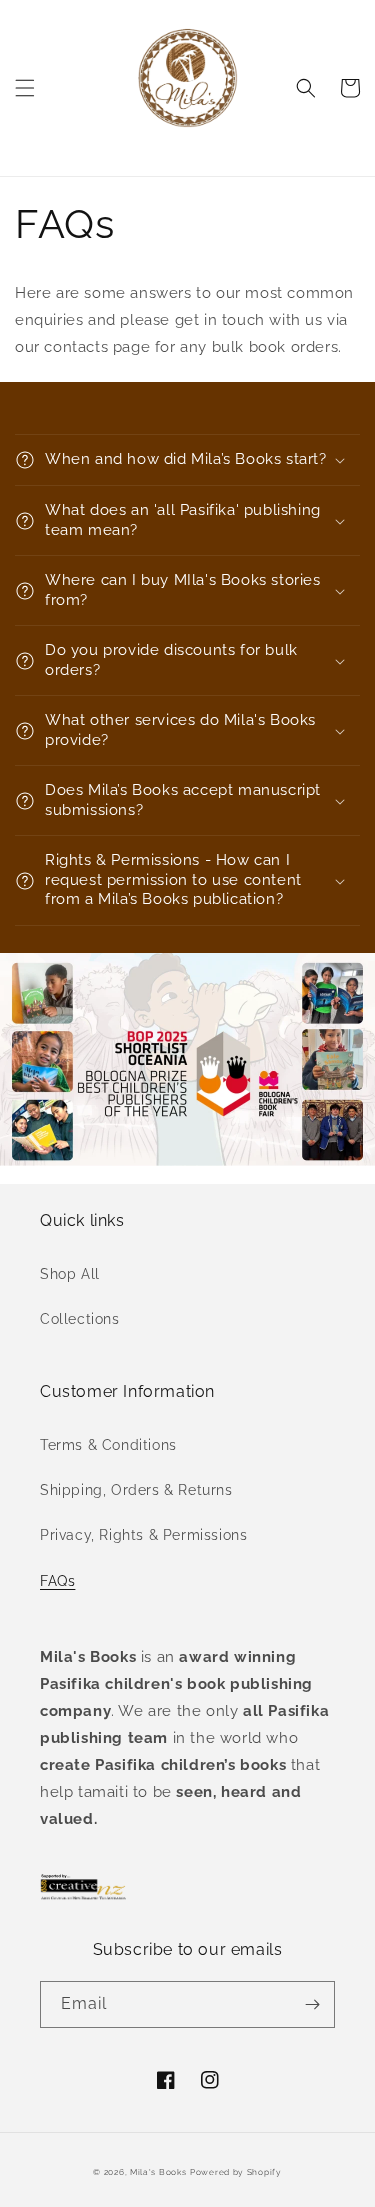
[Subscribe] (312, 2004)
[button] (25, 88)
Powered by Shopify (236, 2172)
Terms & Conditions (108, 1445)
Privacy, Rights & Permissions (143, 1535)
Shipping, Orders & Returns (136, 1490)
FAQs (57, 1581)
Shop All (70, 1274)
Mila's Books (158, 2172)
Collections (80, 1319)
